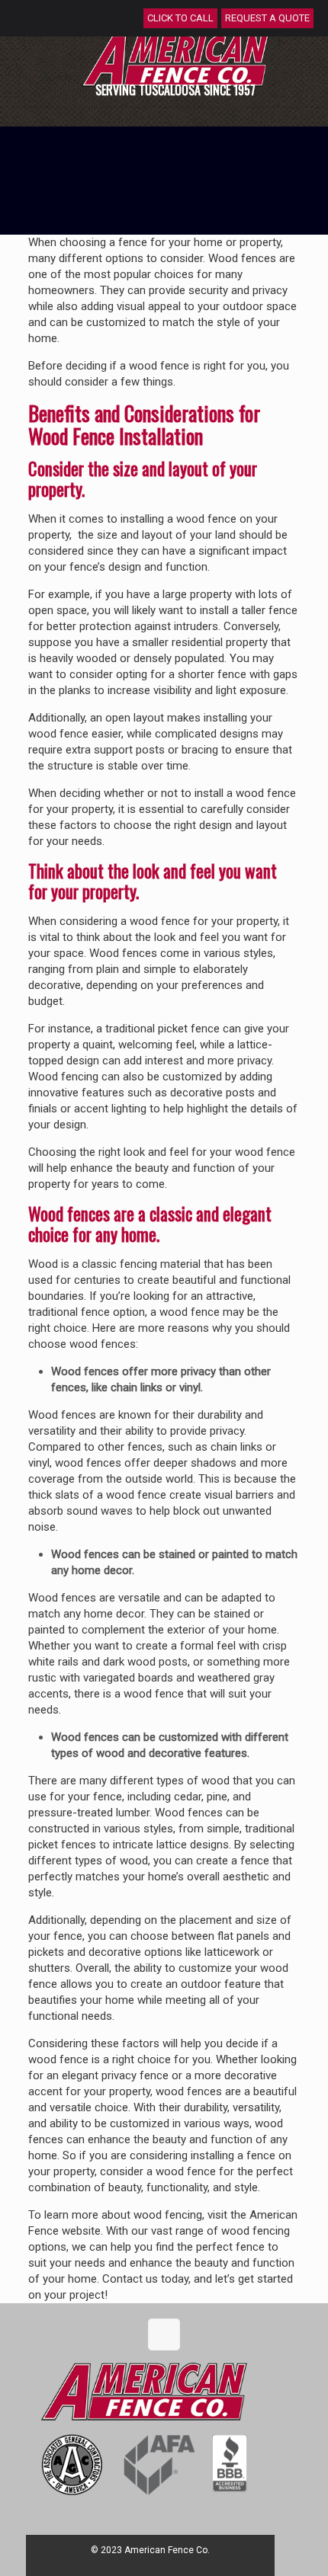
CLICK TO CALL (180, 18)
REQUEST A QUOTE (267, 18)
